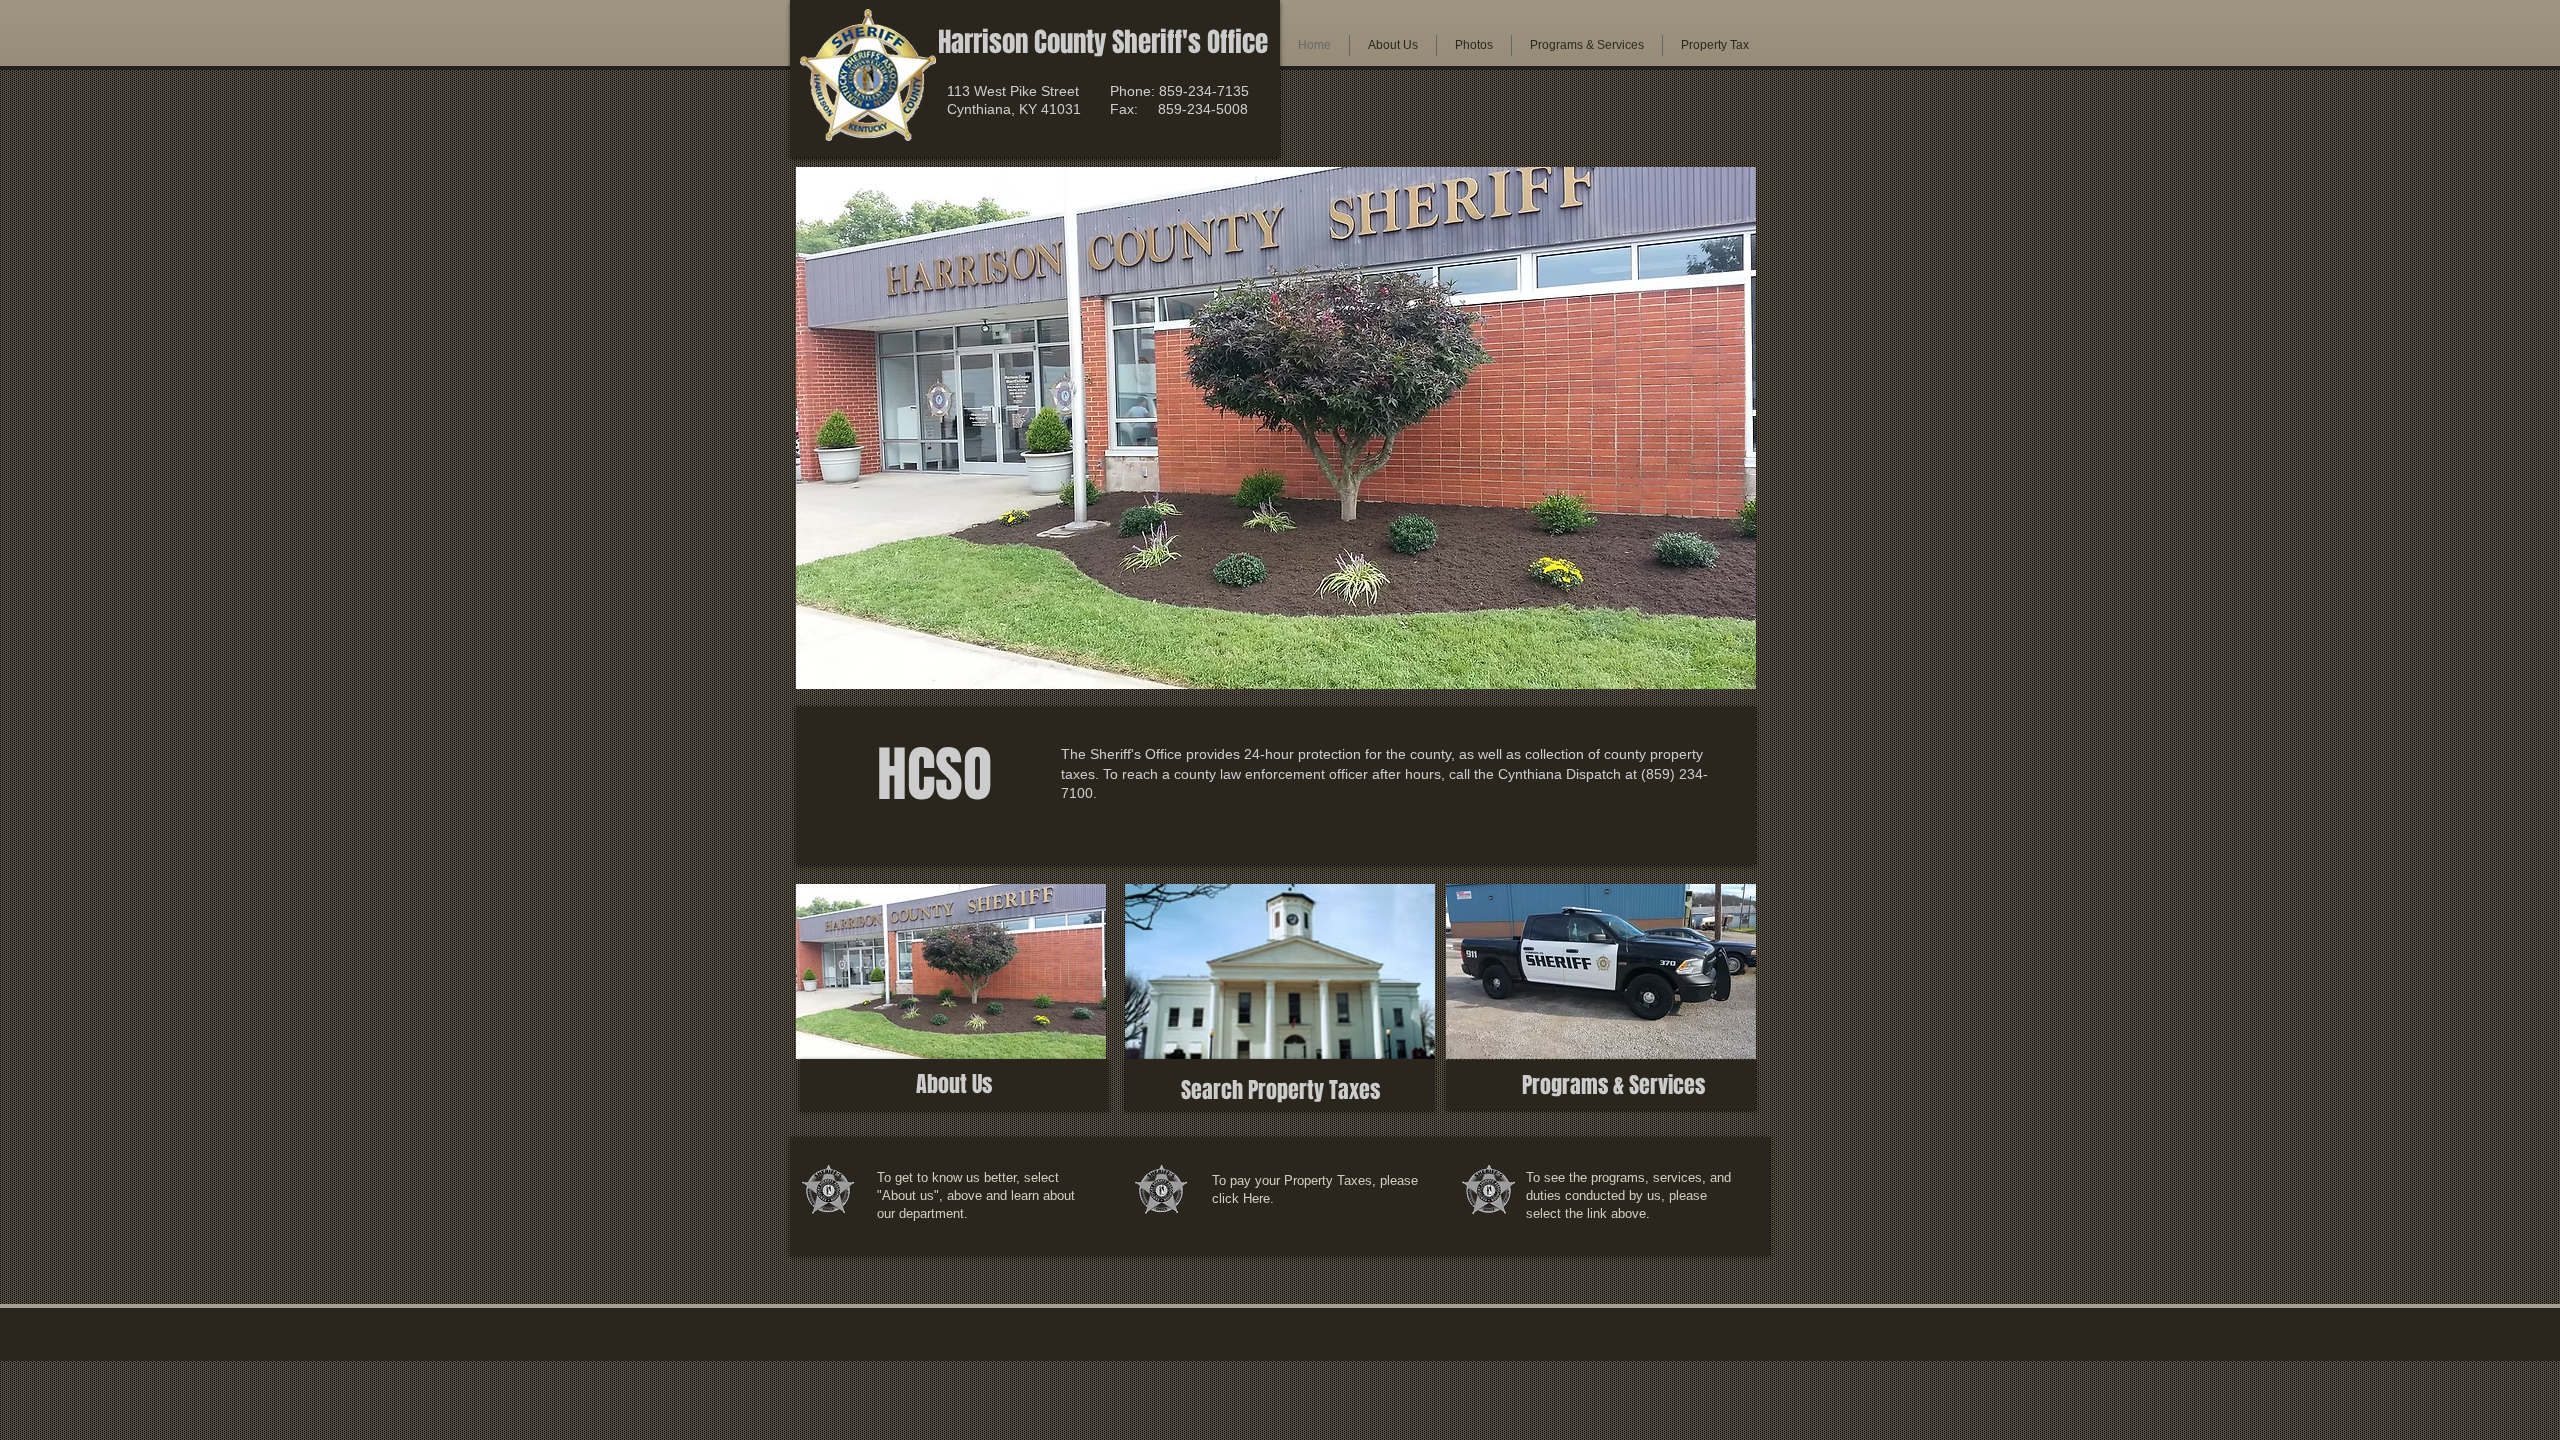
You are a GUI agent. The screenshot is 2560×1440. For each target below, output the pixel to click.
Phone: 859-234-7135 (1179, 91)
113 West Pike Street (1013, 91)
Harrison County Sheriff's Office (1103, 42)
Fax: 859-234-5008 (1179, 109)
